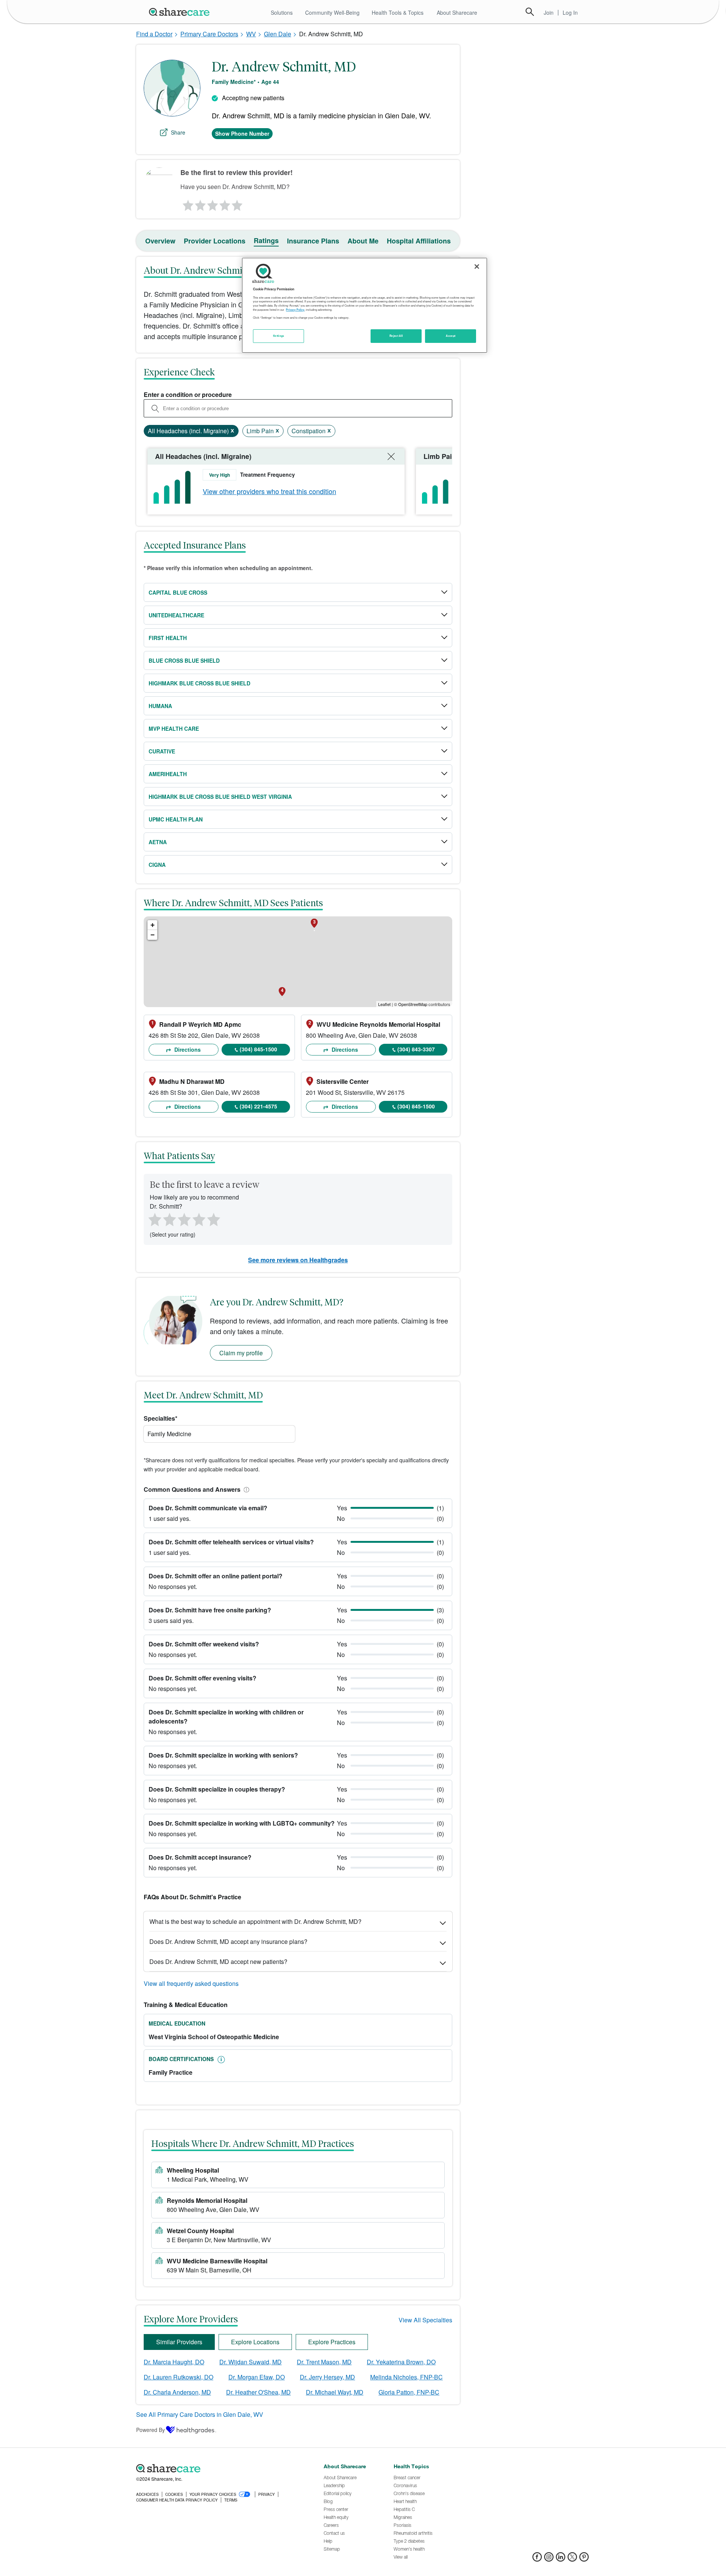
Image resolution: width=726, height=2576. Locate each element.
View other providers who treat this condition (269, 491)
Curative (162, 751)
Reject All (396, 336)
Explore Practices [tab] (332, 2342)
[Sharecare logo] (219, 2469)
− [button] (153, 935)
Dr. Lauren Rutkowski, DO (178, 2377)
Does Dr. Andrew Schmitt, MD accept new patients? (218, 1961)
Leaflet (384, 1004)
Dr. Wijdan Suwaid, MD (251, 2362)
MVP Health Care (174, 728)
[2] (200, 203)
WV (251, 34)
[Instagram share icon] (549, 2559)
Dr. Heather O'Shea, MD (258, 2392)
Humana (160, 706)
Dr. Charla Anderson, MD (177, 2392)
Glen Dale (278, 34)
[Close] (477, 267)
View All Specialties (425, 2320)
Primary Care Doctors (209, 34)
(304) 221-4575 (258, 1106)
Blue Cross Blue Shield (184, 660)
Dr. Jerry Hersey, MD (327, 2377)
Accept (451, 336)
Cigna (157, 865)
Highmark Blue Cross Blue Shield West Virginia (220, 797)
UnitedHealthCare (176, 615)
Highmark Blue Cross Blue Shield (199, 683)
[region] (365, 305)
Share (178, 132)
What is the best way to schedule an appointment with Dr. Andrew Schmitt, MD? (255, 1921)
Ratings (266, 240)
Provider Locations (215, 241)
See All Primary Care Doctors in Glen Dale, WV (200, 2414)
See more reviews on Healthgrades (298, 1260)
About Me (363, 241)
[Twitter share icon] (572, 2559)
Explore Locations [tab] (255, 2342)
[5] (237, 203)
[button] (245, 1489)
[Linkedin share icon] (561, 2559)
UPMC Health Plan (176, 819)
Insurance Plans (313, 241)
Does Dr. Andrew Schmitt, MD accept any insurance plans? (228, 1941)
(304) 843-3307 (416, 1049)
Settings (279, 336)
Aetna (158, 842)
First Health (168, 638)
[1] (187, 203)
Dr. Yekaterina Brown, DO (401, 2362)
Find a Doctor (154, 34)
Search (530, 12)
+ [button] (153, 925)
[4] (225, 203)
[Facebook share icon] (537, 2559)
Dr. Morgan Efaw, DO (257, 2377)
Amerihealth (168, 774)
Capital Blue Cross (178, 592)
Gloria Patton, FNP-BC (409, 2392)
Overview (160, 241)
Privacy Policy (295, 310)
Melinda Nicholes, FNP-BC (406, 2377)
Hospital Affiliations (419, 241)
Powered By (150, 2430)
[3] (212, 203)
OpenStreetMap (413, 1004)
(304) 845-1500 (258, 1049)
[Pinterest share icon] (584, 2559)
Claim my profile (241, 1353)
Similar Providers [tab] (179, 2342)
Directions (187, 1049)
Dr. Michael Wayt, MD (335, 2392)
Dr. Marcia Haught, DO (174, 2362)
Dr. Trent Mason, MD (324, 2362)
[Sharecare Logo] (181, 12)
